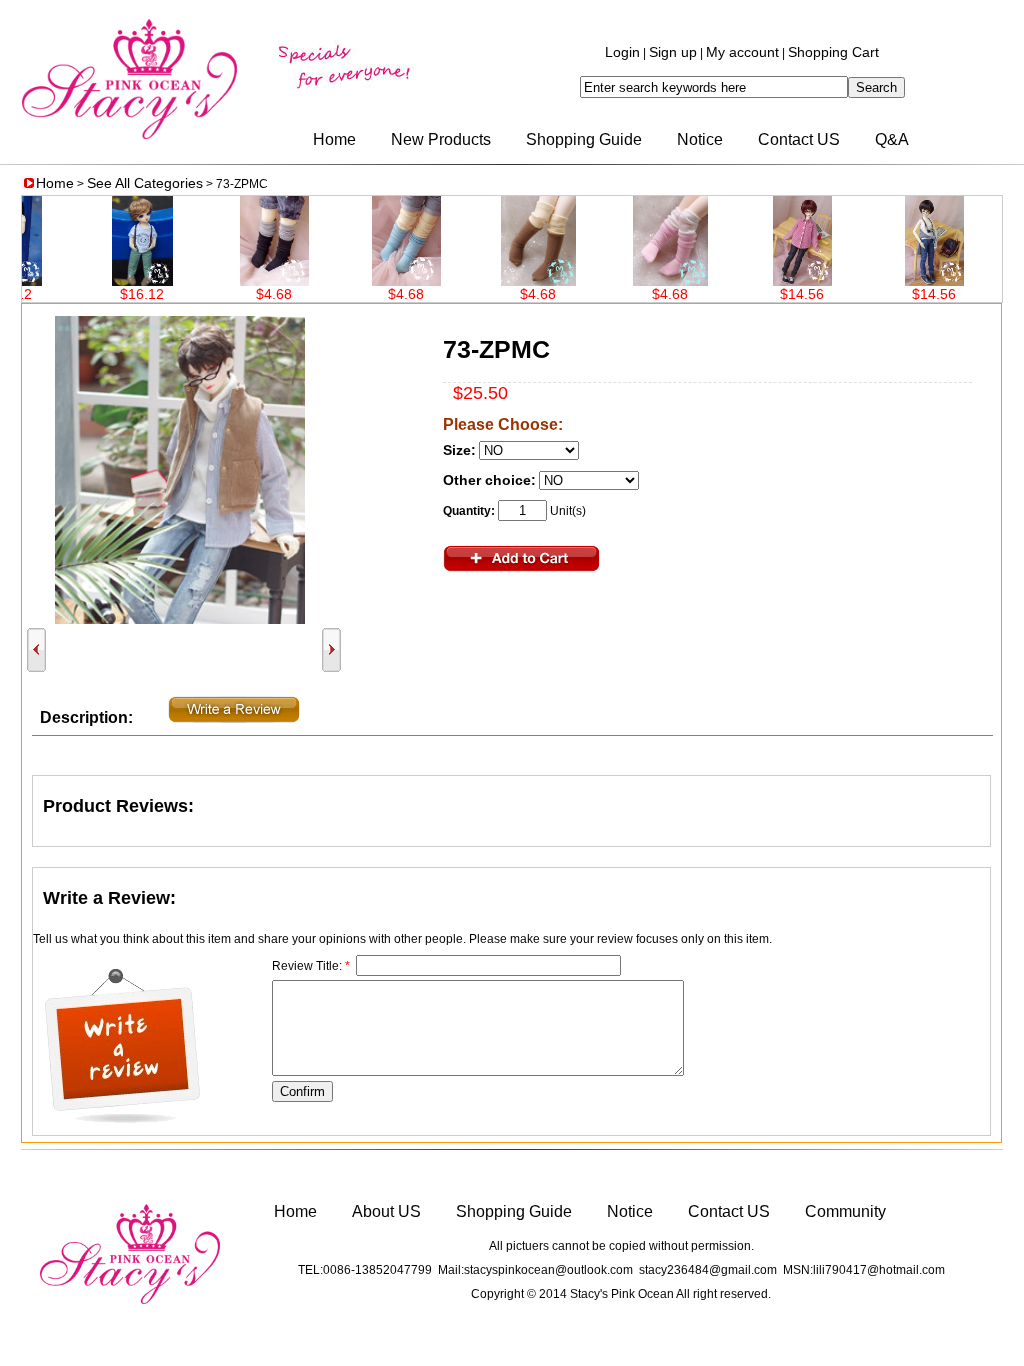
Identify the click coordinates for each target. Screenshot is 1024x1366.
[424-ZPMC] (910, 281)
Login (622, 52)
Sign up (673, 52)
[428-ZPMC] (382, 281)
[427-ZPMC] (514, 281)
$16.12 (118, 294)
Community (845, 1211)
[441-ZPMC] (118, 281)
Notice (700, 139)
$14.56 (778, 294)
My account (742, 52)
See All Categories (145, 183)
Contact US (799, 139)
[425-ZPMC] (778, 281)
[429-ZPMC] (250, 281)
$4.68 (250, 294)
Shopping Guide (584, 139)
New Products (441, 139)
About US (386, 1211)
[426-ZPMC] (646, 281)
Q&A (892, 139)
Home (334, 139)
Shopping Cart (833, 52)
